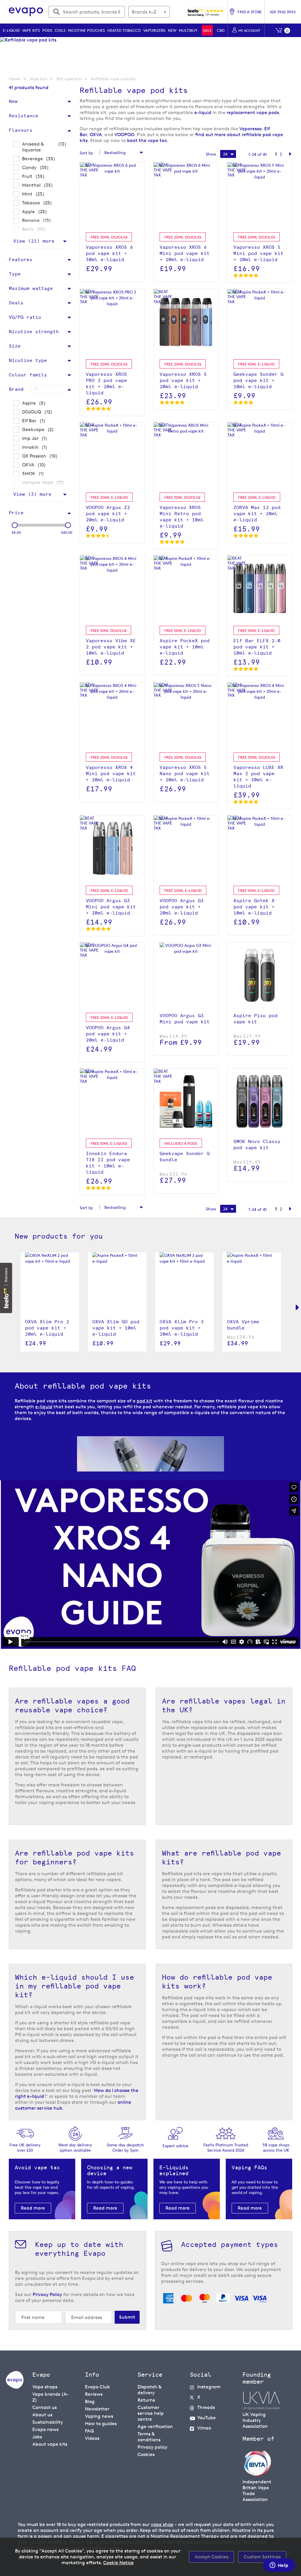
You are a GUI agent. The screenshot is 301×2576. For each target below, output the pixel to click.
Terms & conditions (149, 2437)
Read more (33, 2208)
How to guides (101, 2424)
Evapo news (45, 2429)
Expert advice (175, 2146)
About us (42, 2415)
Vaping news (99, 2416)
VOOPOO (124, 135)
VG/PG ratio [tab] (25, 317)
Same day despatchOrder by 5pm (125, 2147)
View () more (34, 241)
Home (15, 79)
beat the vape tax (147, 140)
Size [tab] (15, 346)
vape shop (162, 2524)
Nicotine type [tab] (28, 360)
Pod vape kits (69, 79)
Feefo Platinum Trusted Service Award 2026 (226, 2147)
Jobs (37, 2437)
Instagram (209, 2387)
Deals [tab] (16, 303)
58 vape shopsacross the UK (276, 2147)
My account (249, 30)
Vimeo (204, 2428)
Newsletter (97, 2409)
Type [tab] (15, 274)
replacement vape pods (253, 112)
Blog (90, 2401)
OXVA (96, 135)
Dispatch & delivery (149, 2390)
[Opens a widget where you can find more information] (279, 2566)
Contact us (45, 2407)
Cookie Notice (118, 2563)
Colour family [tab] (28, 375)
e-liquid (203, 112)
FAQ (89, 2431)
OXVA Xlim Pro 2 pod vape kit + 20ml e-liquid (47, 1328)
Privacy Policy (47, 2294)
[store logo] (26, 12)
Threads (206, 2407)
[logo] (15, 2387)
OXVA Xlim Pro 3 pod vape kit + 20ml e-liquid (182, 1328)
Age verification (155, 2426)
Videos (92, 2438)
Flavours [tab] (21, 130)
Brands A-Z (144, 12)
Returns (146, 2400)
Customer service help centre (151, 2413)
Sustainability (48, 2422)
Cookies (146, 2454)
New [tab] (13, 101)
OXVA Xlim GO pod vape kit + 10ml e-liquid (116, 1328)
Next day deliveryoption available (75, 2147)
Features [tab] (21, 260)
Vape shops (45, 2387)
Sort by (86, 153)
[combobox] (87, 12)
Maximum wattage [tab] (31, 288)
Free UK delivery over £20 (25, 2147)
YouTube (206, 2418)
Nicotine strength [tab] (34, 332)
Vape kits (39, 79)
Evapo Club (97, 2387)
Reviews (94, 2394)
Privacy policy (152, 2447)
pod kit (144, 1401)
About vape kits (50, 2444)
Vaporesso (250, 129)
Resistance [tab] (24, 116)
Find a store (250, 12)
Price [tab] (16, 513)
